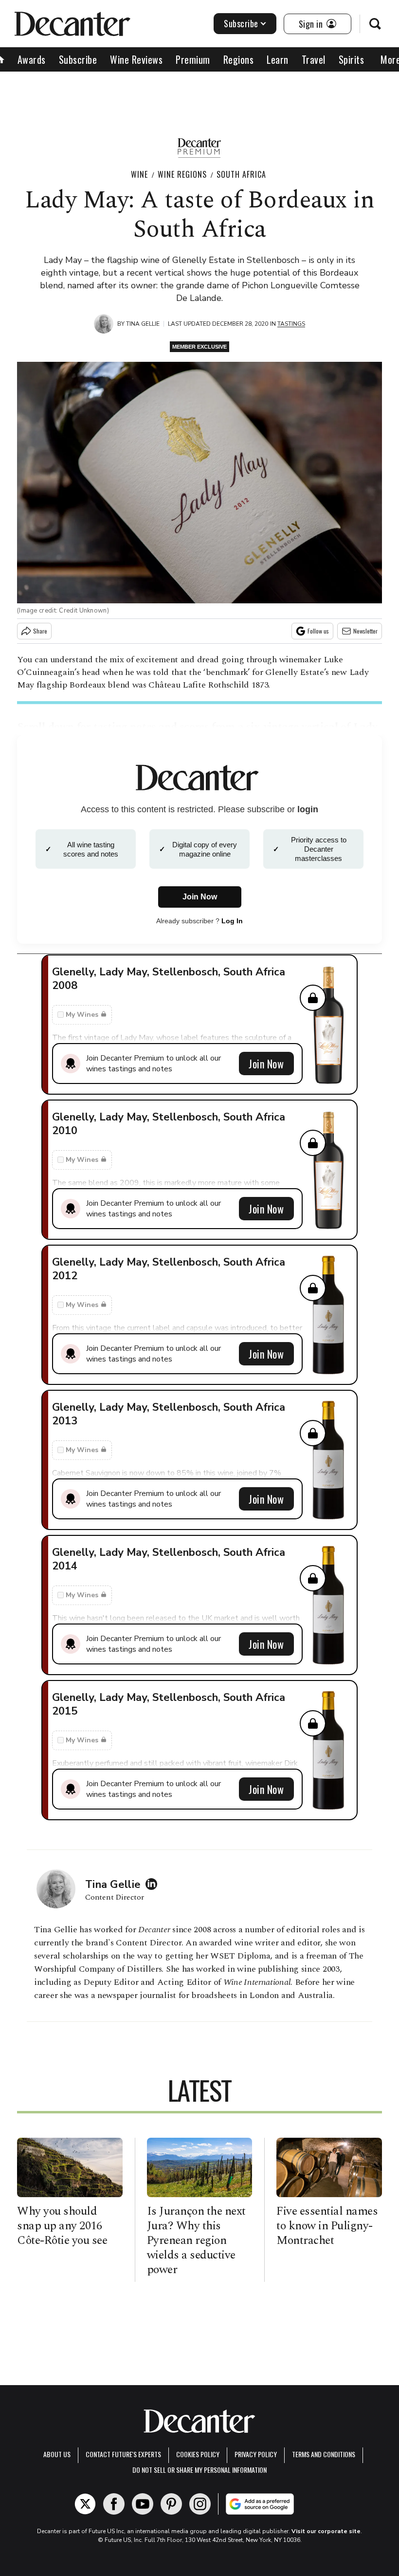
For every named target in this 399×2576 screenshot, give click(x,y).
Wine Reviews (136, 59)
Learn (278, 59)
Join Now (266, 1064)
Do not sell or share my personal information (199, 2470)
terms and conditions (324, 2454)
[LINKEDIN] (154, 1884)
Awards (32, 59)
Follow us (318, 631)
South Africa (241, 174)
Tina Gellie (143, 324)
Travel (314, 59)
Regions (239, 59)
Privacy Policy (256, 2454)
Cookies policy (198, 2454)
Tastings (291, 324)
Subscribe (241, 23)
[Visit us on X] (85, 2504)
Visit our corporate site (326, 2531)
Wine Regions (182, 174)
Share (40, 631)
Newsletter (365, 631)
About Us (57, 2454)
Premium (193, 59)
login (308, 809)
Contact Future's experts (123, 2454)
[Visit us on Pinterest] (171, 2504)
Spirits (352, 59)
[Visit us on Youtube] (143, 2504)
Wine (139, 174)
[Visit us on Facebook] (114, 2504)
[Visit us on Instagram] (200, 2504)
